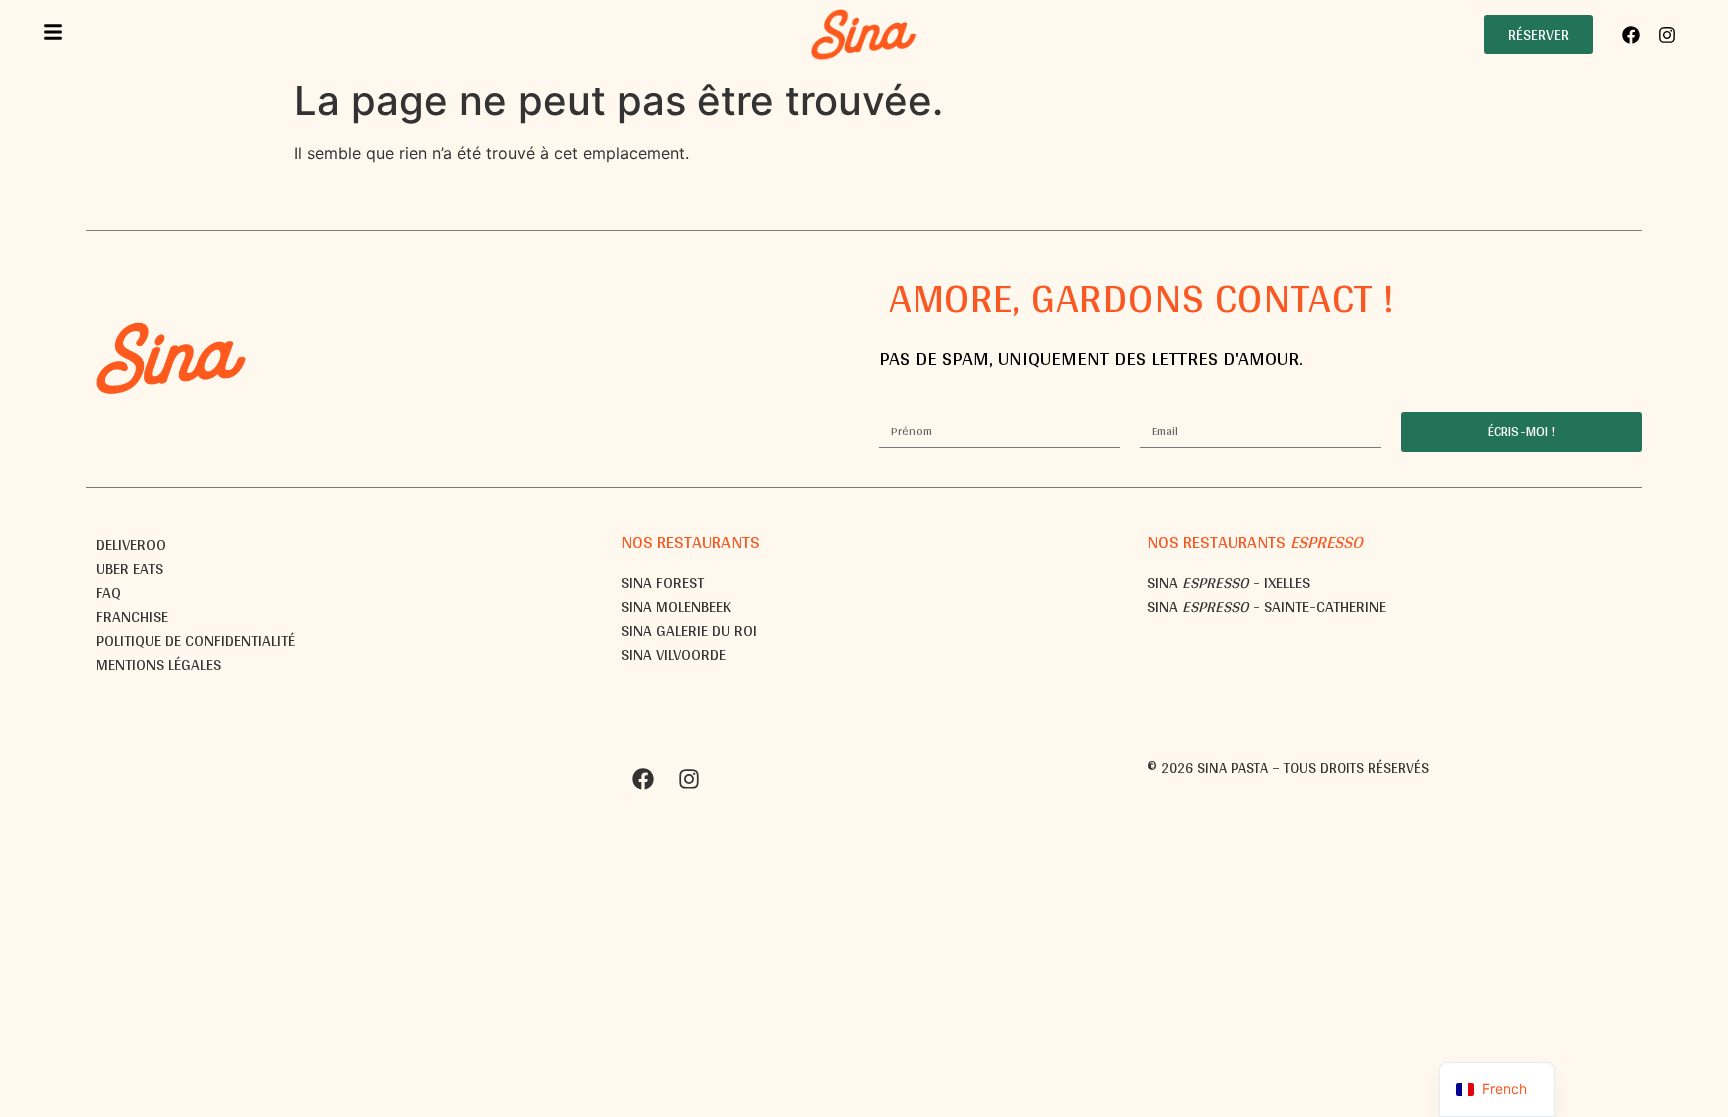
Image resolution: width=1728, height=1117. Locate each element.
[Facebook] (1631, 35)
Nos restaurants (690, 541)
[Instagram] (1667, 35)
